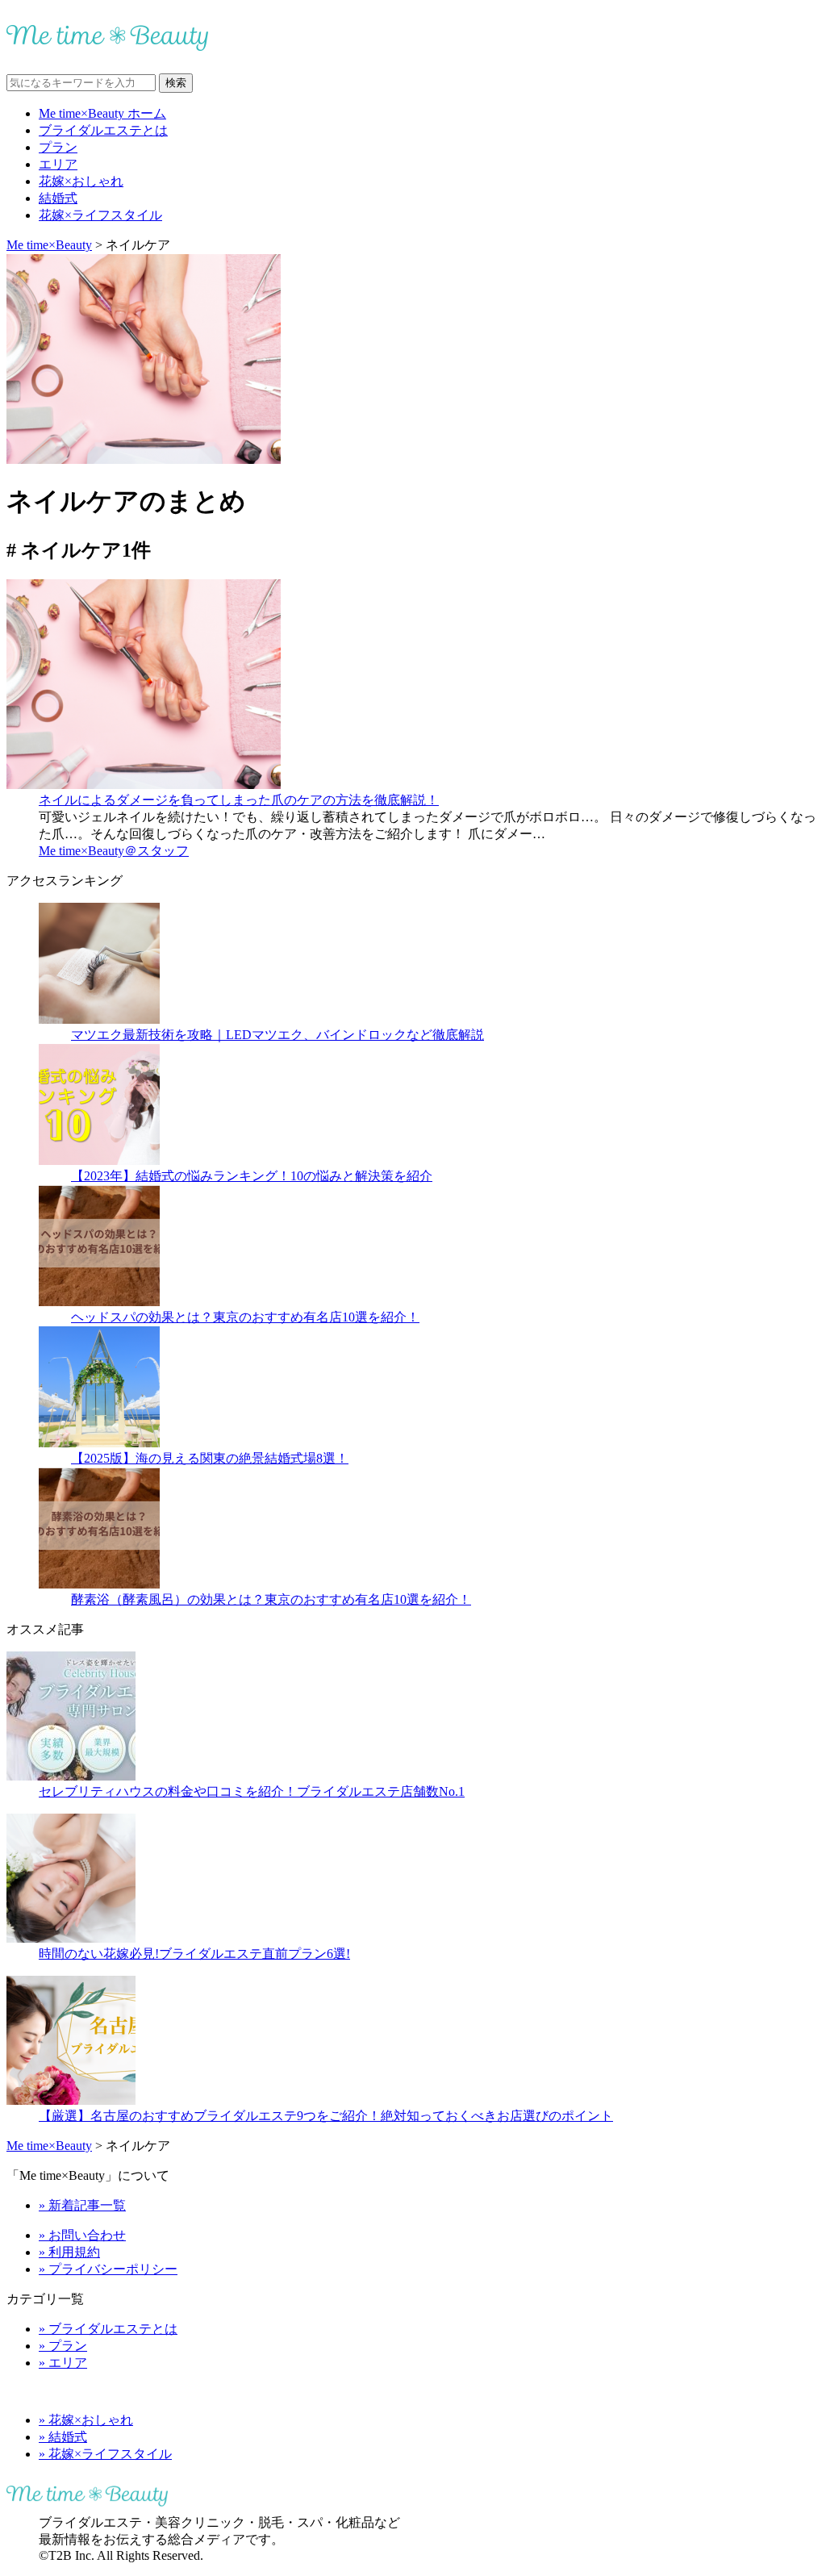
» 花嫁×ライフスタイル (105, 2454)
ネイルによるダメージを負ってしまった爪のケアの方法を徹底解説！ (239, 800)
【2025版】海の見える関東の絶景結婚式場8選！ (210, 1458)
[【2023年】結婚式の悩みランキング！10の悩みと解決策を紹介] (99, 1161)
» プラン (63, 2346)
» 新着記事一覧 (82, 2205)
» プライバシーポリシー (108, 2269)
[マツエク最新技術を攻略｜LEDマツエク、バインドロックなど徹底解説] (99, 1019)
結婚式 (58, 198)
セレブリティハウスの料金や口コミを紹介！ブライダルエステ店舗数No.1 (252, 1791)
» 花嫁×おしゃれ (86, 2420)
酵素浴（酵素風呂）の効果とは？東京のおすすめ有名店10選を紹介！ (271, 1599)
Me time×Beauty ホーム (102, 113)
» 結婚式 (63, 2437)
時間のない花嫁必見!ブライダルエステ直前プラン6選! (194, 1954)
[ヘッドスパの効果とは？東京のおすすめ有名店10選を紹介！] (99, 1302)
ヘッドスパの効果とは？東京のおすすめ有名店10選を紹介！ (245, 1317)
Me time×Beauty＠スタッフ (114, 851)
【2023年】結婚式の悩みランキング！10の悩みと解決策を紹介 (252, 1176)
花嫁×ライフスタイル (100, 215)
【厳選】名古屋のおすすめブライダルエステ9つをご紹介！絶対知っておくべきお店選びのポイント (326, 2116)
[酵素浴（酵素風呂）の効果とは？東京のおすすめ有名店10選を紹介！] (99, 1584)
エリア (58, 164)
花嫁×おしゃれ (81, 181)
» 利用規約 (69, 2252)
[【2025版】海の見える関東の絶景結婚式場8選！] (99, 1443)
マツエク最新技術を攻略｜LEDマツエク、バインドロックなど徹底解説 (277, 1035)
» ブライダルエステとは (108, 2329)
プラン (58, 147)
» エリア (63, 2363)
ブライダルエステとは (103, 130)
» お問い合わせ (82, 2235)
